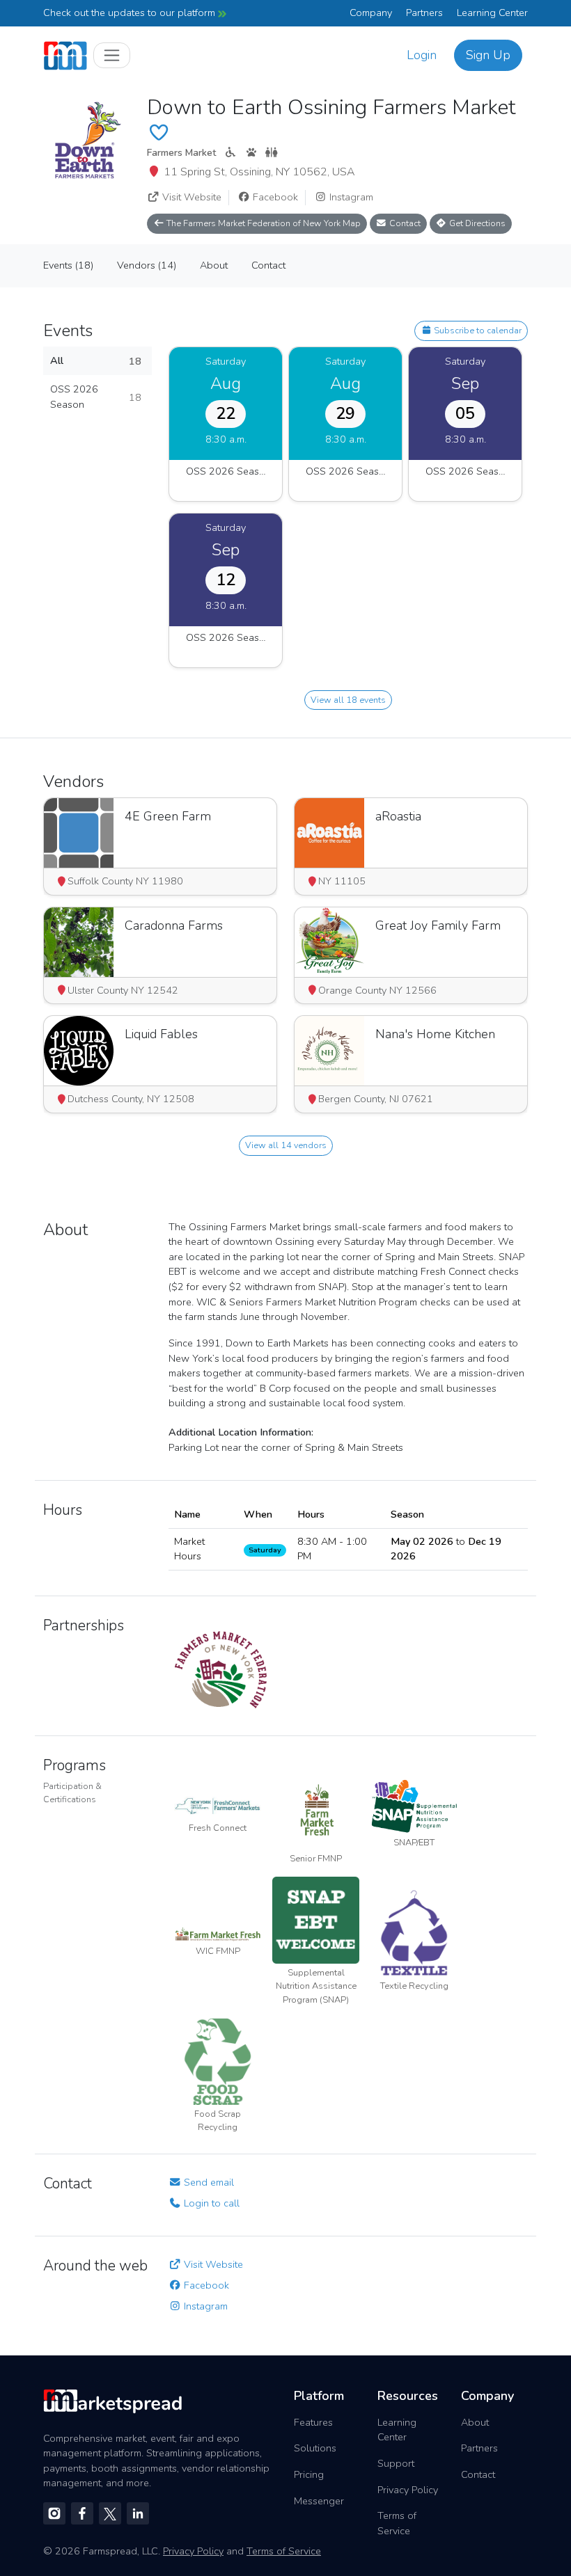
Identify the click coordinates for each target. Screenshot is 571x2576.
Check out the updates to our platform (131, 13)
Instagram (350, 197)
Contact (404, 223)
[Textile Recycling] (414, 1932)
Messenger (319, 2501)
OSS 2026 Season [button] (96, 397)
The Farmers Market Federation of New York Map (263, 223)
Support (396, 2463)
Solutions (315, 2448)
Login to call (210, 2203)
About (475, 2422)
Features (313, 2422)
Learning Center (492, 13)
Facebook (274, 197)
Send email (208, 2182)
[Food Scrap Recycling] (218, 2060)
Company (371, 13)
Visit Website (190, 197)
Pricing (309, 2474)
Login (422, 55)
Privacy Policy (408, 2490)
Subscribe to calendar (477, 330)
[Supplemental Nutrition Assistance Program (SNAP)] (316, 1919)
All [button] (96, 361)
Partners (424, 13)
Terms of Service (397, 2523)
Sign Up (488, 55)
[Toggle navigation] (112, 55)
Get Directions (476, 223)
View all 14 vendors (286, 1145)
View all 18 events (348, 700)
